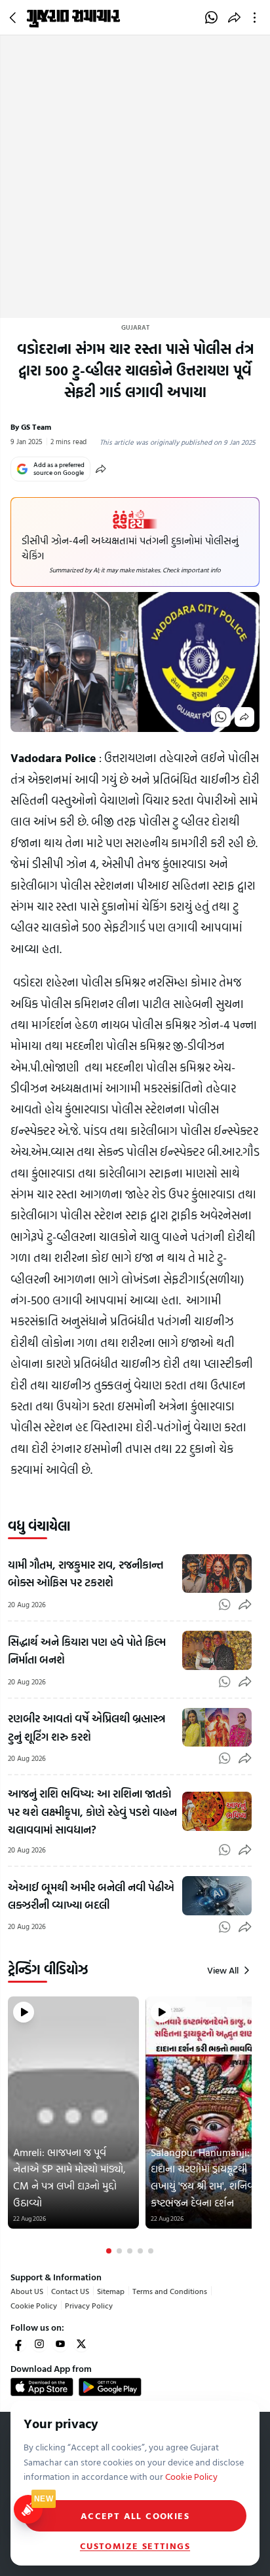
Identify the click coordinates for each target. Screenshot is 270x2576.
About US (27, 2291)
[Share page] (234, 18)
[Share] (101, 469)
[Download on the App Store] (42, 2387)
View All (223, 1970)
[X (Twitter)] (81, 2344)
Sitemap (111, 2291)
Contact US (70, 2291)
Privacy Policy (89, 2305)
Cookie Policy (34, 2305)
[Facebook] (18, 2344)
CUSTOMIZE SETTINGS (135, 2546)
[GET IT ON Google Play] (110, 2387)
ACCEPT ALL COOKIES (135, 2515)
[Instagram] (39, 2344)
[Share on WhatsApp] (211, 18)
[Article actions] (257, 18)
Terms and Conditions (170, 2291)
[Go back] (14, 18)
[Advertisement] (135, 177)
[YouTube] (60, 2344)
